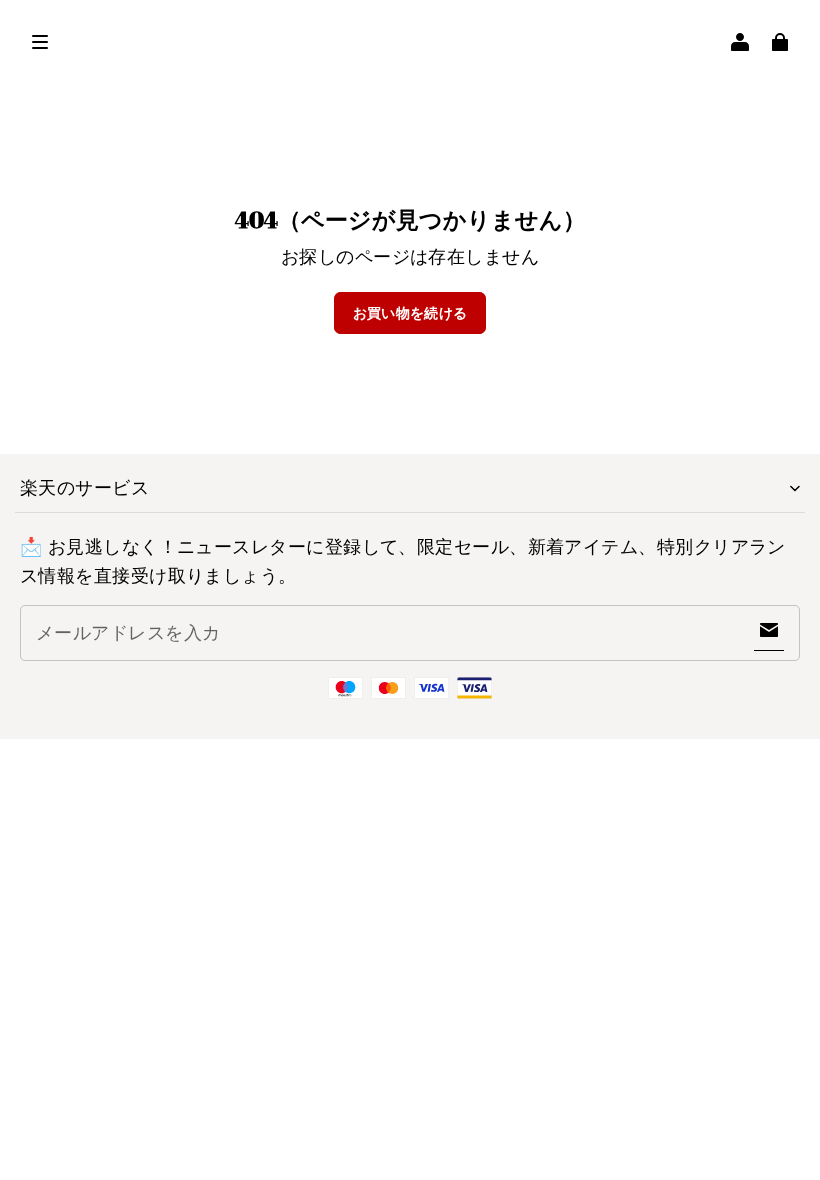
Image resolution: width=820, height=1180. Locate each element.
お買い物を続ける (410, 313)
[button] (40, 42)
